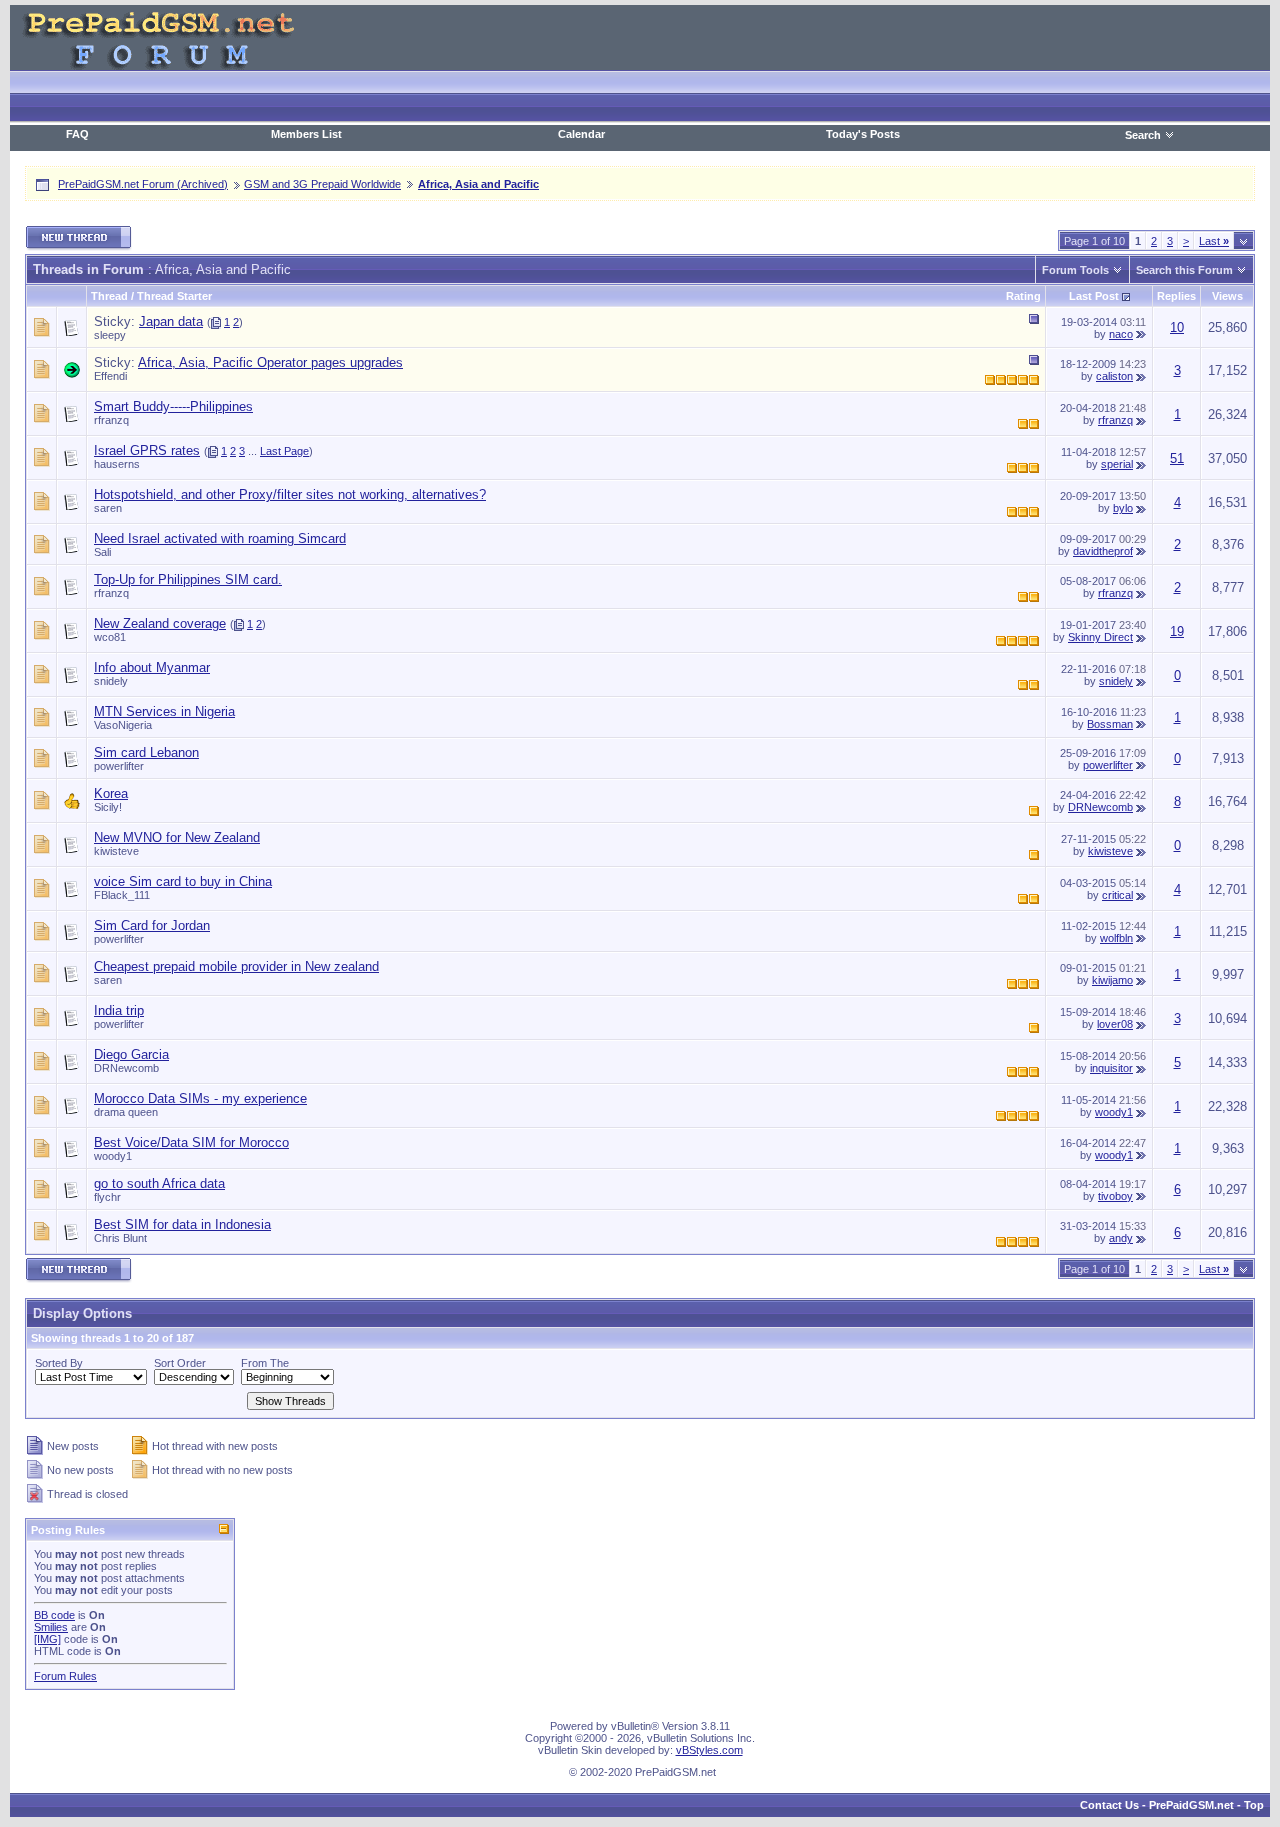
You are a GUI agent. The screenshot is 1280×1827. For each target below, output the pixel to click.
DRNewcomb (1100, 807)
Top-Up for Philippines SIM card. (188, 579)
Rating (1023, 296)
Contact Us (1109, 1805)
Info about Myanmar (152, 667)
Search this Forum (1184, 270)
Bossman (1110, 724)
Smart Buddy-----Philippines (173, 406)
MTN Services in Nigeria (164, 711)
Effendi (110, 376)
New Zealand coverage (160, 623)
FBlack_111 (122, 895)
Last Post (1094, 296)
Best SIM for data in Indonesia (182, 1224)
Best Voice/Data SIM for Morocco (191, 1142)
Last (1214, 241)
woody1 (1114, 1112)
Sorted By (59, 1363)
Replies (1176, 296)
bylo (1123, 508)
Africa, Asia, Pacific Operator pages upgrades (270, 362)
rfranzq (111, 420)
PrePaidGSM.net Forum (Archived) (143, 184)
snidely (111, 681)
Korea (111, 793)
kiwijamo (1112, 980)
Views (1227, 296)
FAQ (77, 134)
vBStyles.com (709, 1750)
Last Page (284, 451)
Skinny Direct (1100, 637)
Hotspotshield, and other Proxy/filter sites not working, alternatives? (290, 494)
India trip (119, 1010)
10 (1177, 327)
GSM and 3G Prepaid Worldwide (322, 184)
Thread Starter (174, 296)
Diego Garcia (131, 1054)
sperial (1117, 464)
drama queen (126, 1112)
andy (1121, 1238)
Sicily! (108, 807)
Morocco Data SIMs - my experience (200, 1098)
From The (265, 1363)
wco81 (110, 637)
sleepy (110, 335)
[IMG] (47, 1639)
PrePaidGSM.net (1191, 1805)
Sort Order (180, 1363)
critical (1117, 895)
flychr (107, 1197)
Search (1143, 135)
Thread (109, 296)
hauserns (117, 464)
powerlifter (119, 766)
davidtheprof (1103, 551)
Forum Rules (65, 1676)
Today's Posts (863, 134)
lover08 (1115, 1024)
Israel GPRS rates (147, 450)
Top (1254, 1805)
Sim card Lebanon (146, 752)
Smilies (51, 1627)
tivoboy (1115, 1196)
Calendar (581, 134)
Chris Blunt (120, 1238)
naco (1121, 334)
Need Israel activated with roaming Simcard (220, 538)
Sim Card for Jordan (152, 925)
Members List (306, 134)
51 (1177, 458)
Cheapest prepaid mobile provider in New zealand (236, 966)
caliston (1114, 376)
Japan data (171, 321)
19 (1177, 631)
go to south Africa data (159, 1183)
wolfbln (1116, 938)
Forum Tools (1075, 270)
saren (108, 508)
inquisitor (1111, 1068)
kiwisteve (116, 851)
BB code (54, 1615)
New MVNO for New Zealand (177, 837)
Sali (102, 552)
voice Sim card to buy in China (183, 881)
